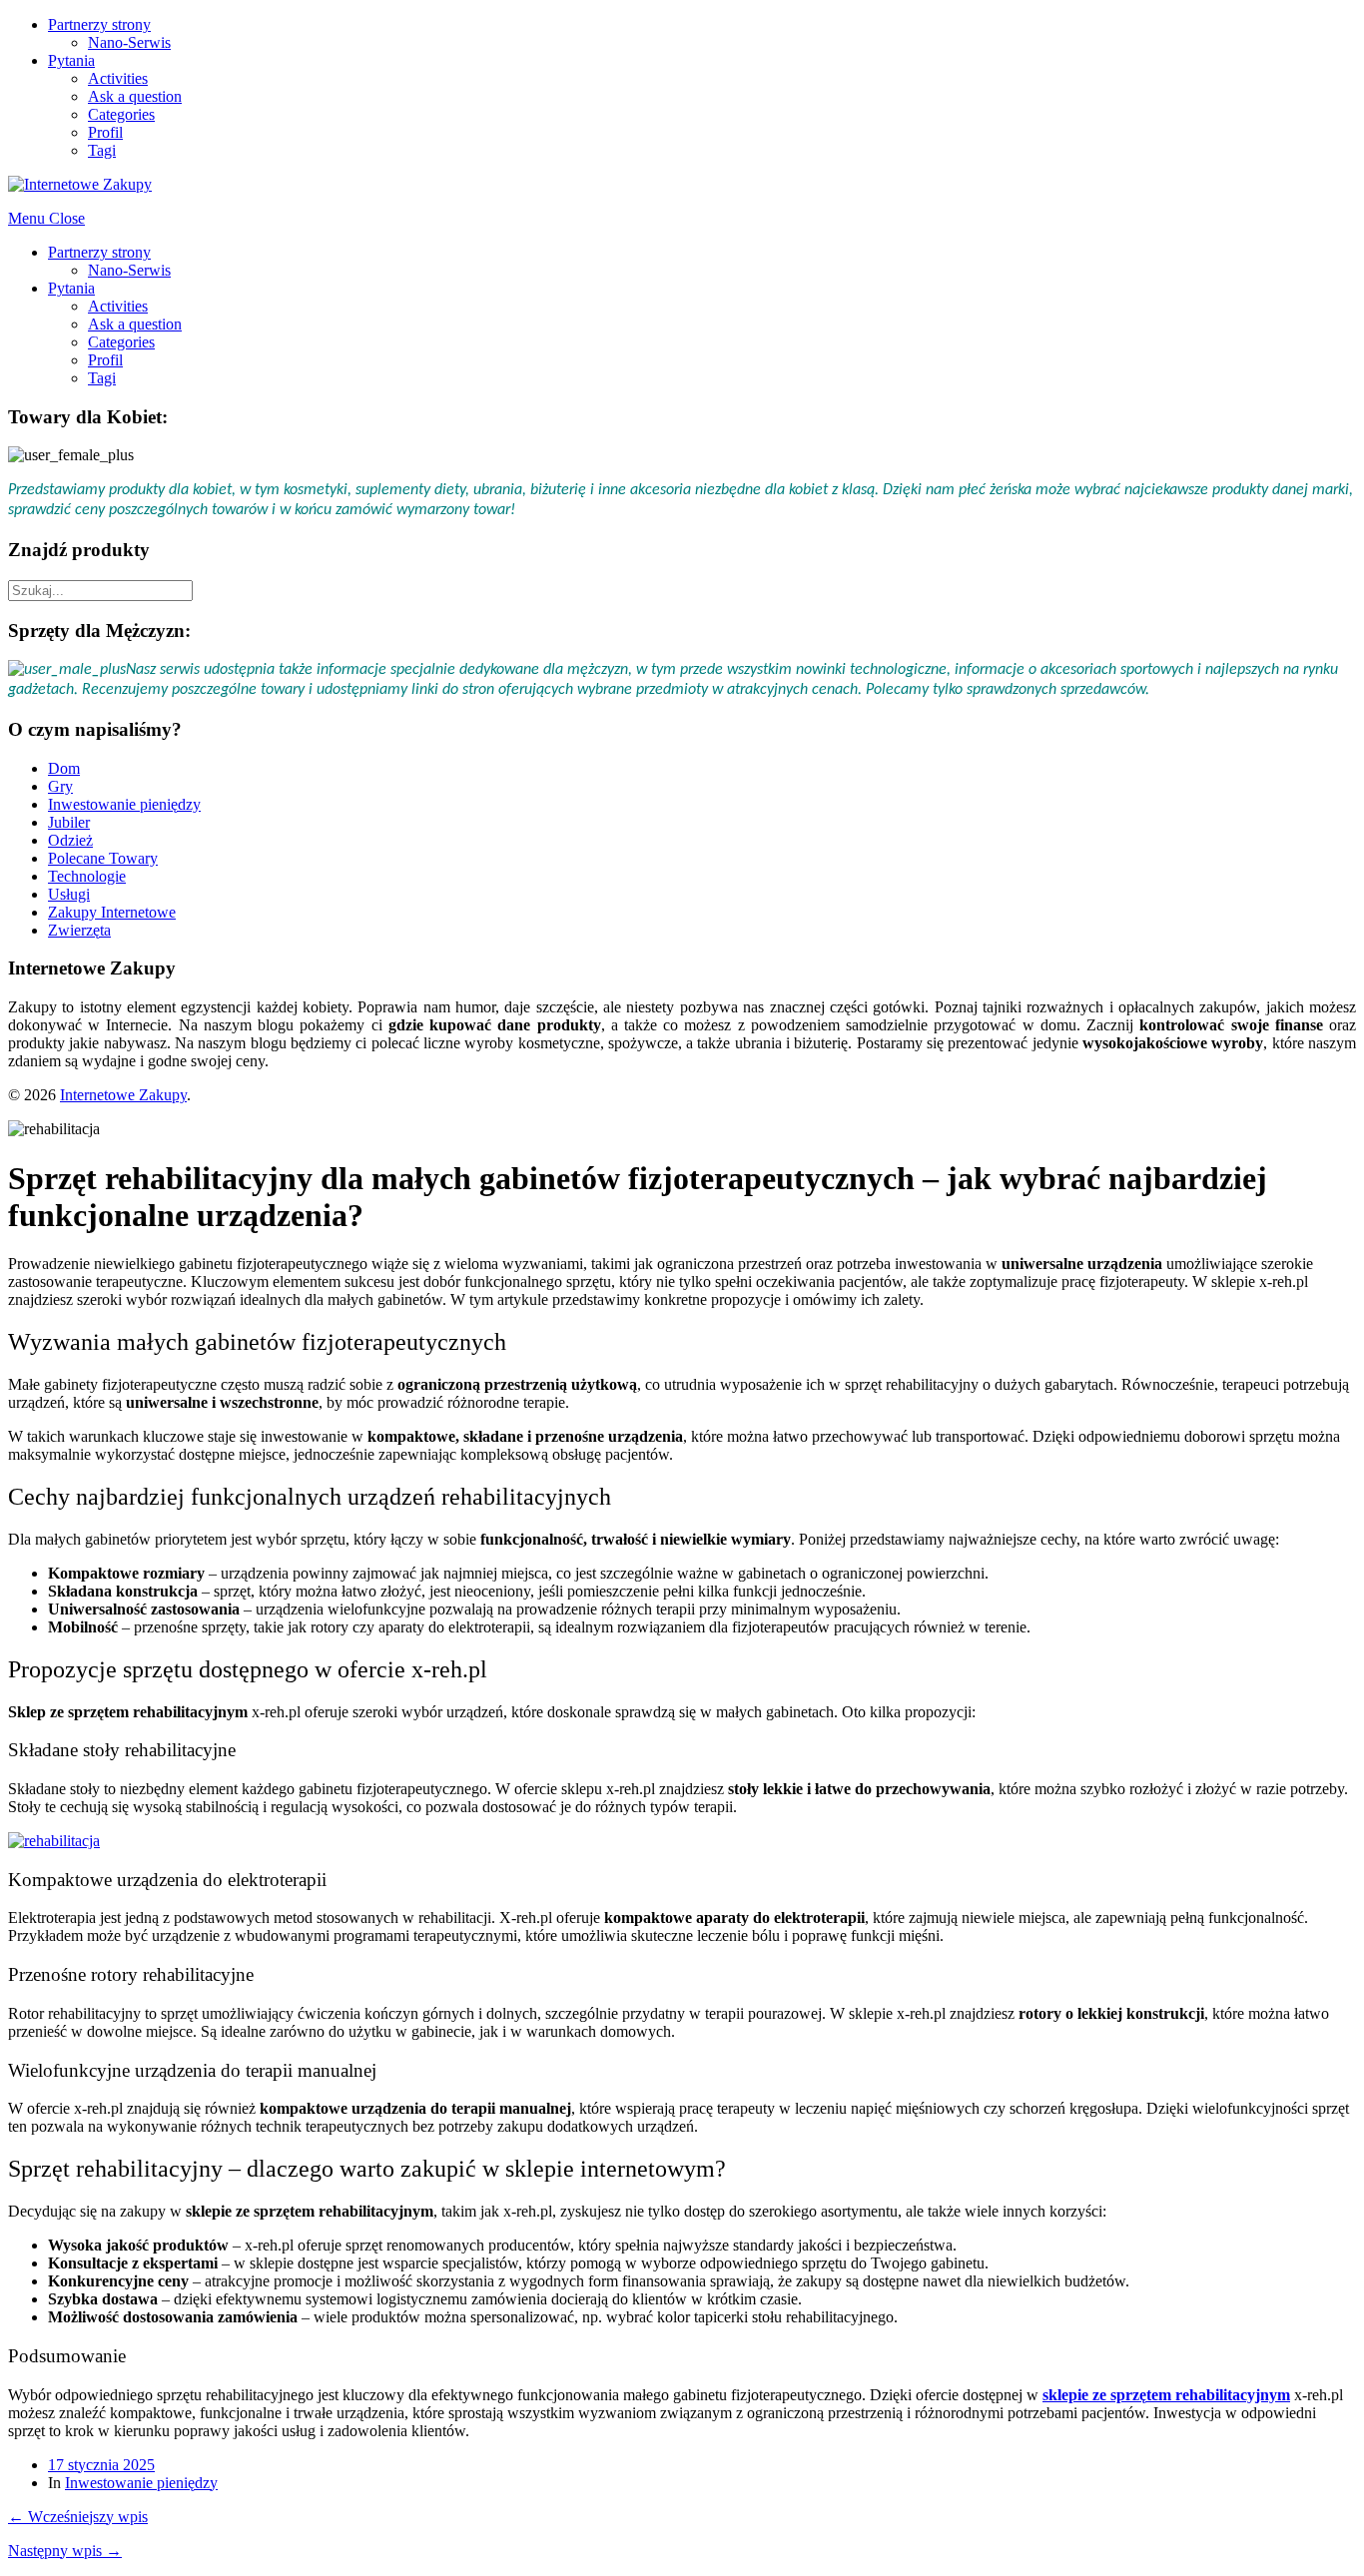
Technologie (87, 876)
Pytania (71, 60)
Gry (60, 786)
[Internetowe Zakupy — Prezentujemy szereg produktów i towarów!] (80, 184)
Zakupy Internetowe (112, 912)
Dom (64, 768)
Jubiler (69, 822)
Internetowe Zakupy (123, 1095)
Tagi (102, 150)
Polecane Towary (103, 858)
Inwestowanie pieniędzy (124, 804)
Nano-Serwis (129, 42)
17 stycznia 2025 (101, 2465)
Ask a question (135, 96)
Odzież (70, 840)
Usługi (69, 894)
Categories (121, 114)
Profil (105, 132)
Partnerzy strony (99, 24)
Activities (118, 78)
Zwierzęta (79, 930)
